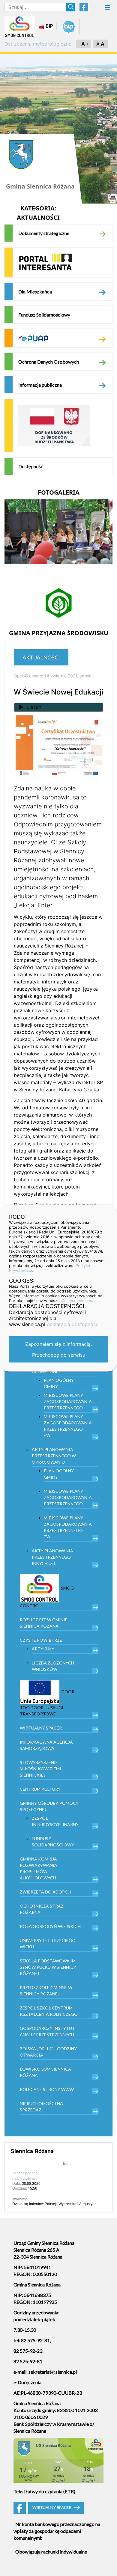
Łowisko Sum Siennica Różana (45, 2072)
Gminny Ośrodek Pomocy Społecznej (49, 1806)
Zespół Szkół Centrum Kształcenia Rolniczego (49, 2011)
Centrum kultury (40, 1789)
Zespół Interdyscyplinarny (55, 1821)
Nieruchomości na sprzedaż (41, 2107)
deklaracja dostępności (73, 1324)
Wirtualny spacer (41, 1728)
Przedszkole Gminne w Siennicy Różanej (46, 1991)
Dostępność (31, 466)
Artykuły (43, 1649)
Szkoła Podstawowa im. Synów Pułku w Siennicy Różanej (48, 1967)
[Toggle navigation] (108, 9)
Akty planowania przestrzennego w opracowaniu (54, 1456)
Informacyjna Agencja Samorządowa (46, 1745)
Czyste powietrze (41, 1640)
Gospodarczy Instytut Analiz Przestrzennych (47, 2031)
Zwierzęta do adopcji (45, 1892)
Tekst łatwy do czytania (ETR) (44, 2491)
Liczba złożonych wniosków (53, 1666)
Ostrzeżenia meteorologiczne (38, 44)
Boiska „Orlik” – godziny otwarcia (48, 2052)
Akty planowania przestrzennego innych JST (52, 1557)
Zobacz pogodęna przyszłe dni (25, 2175)
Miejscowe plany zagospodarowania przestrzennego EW (68, 1426)
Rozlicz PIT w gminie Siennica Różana (44, 1623)
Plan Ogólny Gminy (59, 1383)
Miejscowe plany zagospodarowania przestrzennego (68, 1401)
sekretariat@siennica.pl (53, 2372)
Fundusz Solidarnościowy (44, 315)
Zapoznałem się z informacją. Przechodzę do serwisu (58, 1349)
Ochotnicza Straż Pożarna (42, 1909)
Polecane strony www (47, 2089)
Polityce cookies (77, 1301)
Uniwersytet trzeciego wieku (48, 1944)
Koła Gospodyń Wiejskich (50, 1926)
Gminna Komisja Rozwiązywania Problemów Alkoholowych (39, 1868)
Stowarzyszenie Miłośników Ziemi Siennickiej (40, 1769)
